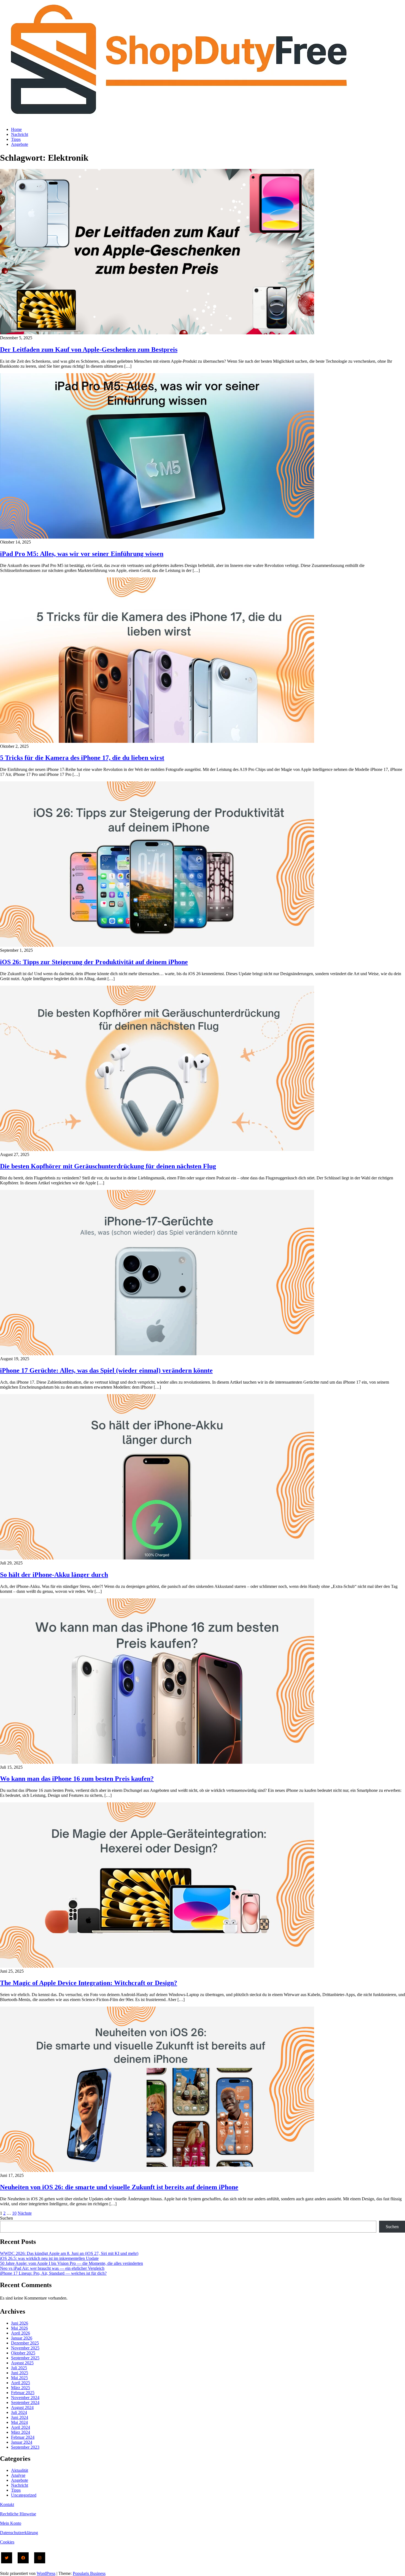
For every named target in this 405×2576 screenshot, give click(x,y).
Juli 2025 (19, 2368)
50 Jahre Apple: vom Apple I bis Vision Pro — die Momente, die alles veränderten (71, 2263)
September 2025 (25, 2358)
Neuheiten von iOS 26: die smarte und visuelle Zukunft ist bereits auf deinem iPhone (119, 2187)
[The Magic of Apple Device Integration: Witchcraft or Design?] (157, 1966)
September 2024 (25, 2402)
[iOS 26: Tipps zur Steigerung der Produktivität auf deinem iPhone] (157, 945)
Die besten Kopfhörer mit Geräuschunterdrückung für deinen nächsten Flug (108, 1166)
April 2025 (21, 2383)
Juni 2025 (20, 2373)
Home (16, 129)
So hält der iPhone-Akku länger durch (54, 1575)
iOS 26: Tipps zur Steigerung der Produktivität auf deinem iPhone (94, 962)
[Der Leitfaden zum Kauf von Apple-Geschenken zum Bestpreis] (157, 333)
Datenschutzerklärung (19, 2533)
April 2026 (21, 2333)
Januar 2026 (22, 2338)
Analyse (18, 2475)
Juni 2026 (20, 2323)
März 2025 (21, 2388)
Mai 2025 (19, 2378)
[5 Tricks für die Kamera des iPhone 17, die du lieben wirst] (157, 741)
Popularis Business (89, 2573)
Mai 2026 (19, 2328)
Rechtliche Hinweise (18, 2514)
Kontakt (7, 2504)
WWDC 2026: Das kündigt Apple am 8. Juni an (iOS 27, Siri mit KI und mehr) (69, 2253)
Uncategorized (24, 2495)
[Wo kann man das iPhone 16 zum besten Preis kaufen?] (157, 1762)
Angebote (20, 144)
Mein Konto (11, 2523)
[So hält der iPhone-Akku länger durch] (157, 1558)
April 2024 (21, 2427)
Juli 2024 (19, 2412)
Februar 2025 (23, 2393)
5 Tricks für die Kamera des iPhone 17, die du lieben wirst (82, 758)
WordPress (46, 2573)
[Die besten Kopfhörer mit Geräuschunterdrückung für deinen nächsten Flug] (157, 1149)
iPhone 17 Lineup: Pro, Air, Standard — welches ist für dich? (53, 2273)
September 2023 (25, 2447)
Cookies (7, 2542)
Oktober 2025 (23, 2353)
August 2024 (22, 2407)
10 (14, 2213)
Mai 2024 (19, 2422)
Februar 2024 (23, 2437)
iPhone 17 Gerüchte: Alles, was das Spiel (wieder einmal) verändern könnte (106, 1370)
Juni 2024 (20, 2417)
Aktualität (20, 2470)
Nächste (25, 2213)
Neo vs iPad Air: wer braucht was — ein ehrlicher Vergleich (52, 2268)
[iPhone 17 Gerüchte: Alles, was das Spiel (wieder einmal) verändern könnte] (157, 1354)
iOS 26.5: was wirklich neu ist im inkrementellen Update (49, 2258)
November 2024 (25, 2398)
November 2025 (25, 2348)
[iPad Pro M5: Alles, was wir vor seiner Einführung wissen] (157, 537)
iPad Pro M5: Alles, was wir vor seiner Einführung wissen (82, 554)
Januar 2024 (22, 2442)
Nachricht (20, 134)
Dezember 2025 (25, 2343)
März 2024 (21, 2432)
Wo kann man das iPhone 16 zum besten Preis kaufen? (77, 1779)
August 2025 (22, 2363)
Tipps (16, 139)
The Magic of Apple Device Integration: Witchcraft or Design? (89, 1983)
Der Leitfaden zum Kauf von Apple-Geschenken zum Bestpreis (89, 349)
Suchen (6, 2218)
